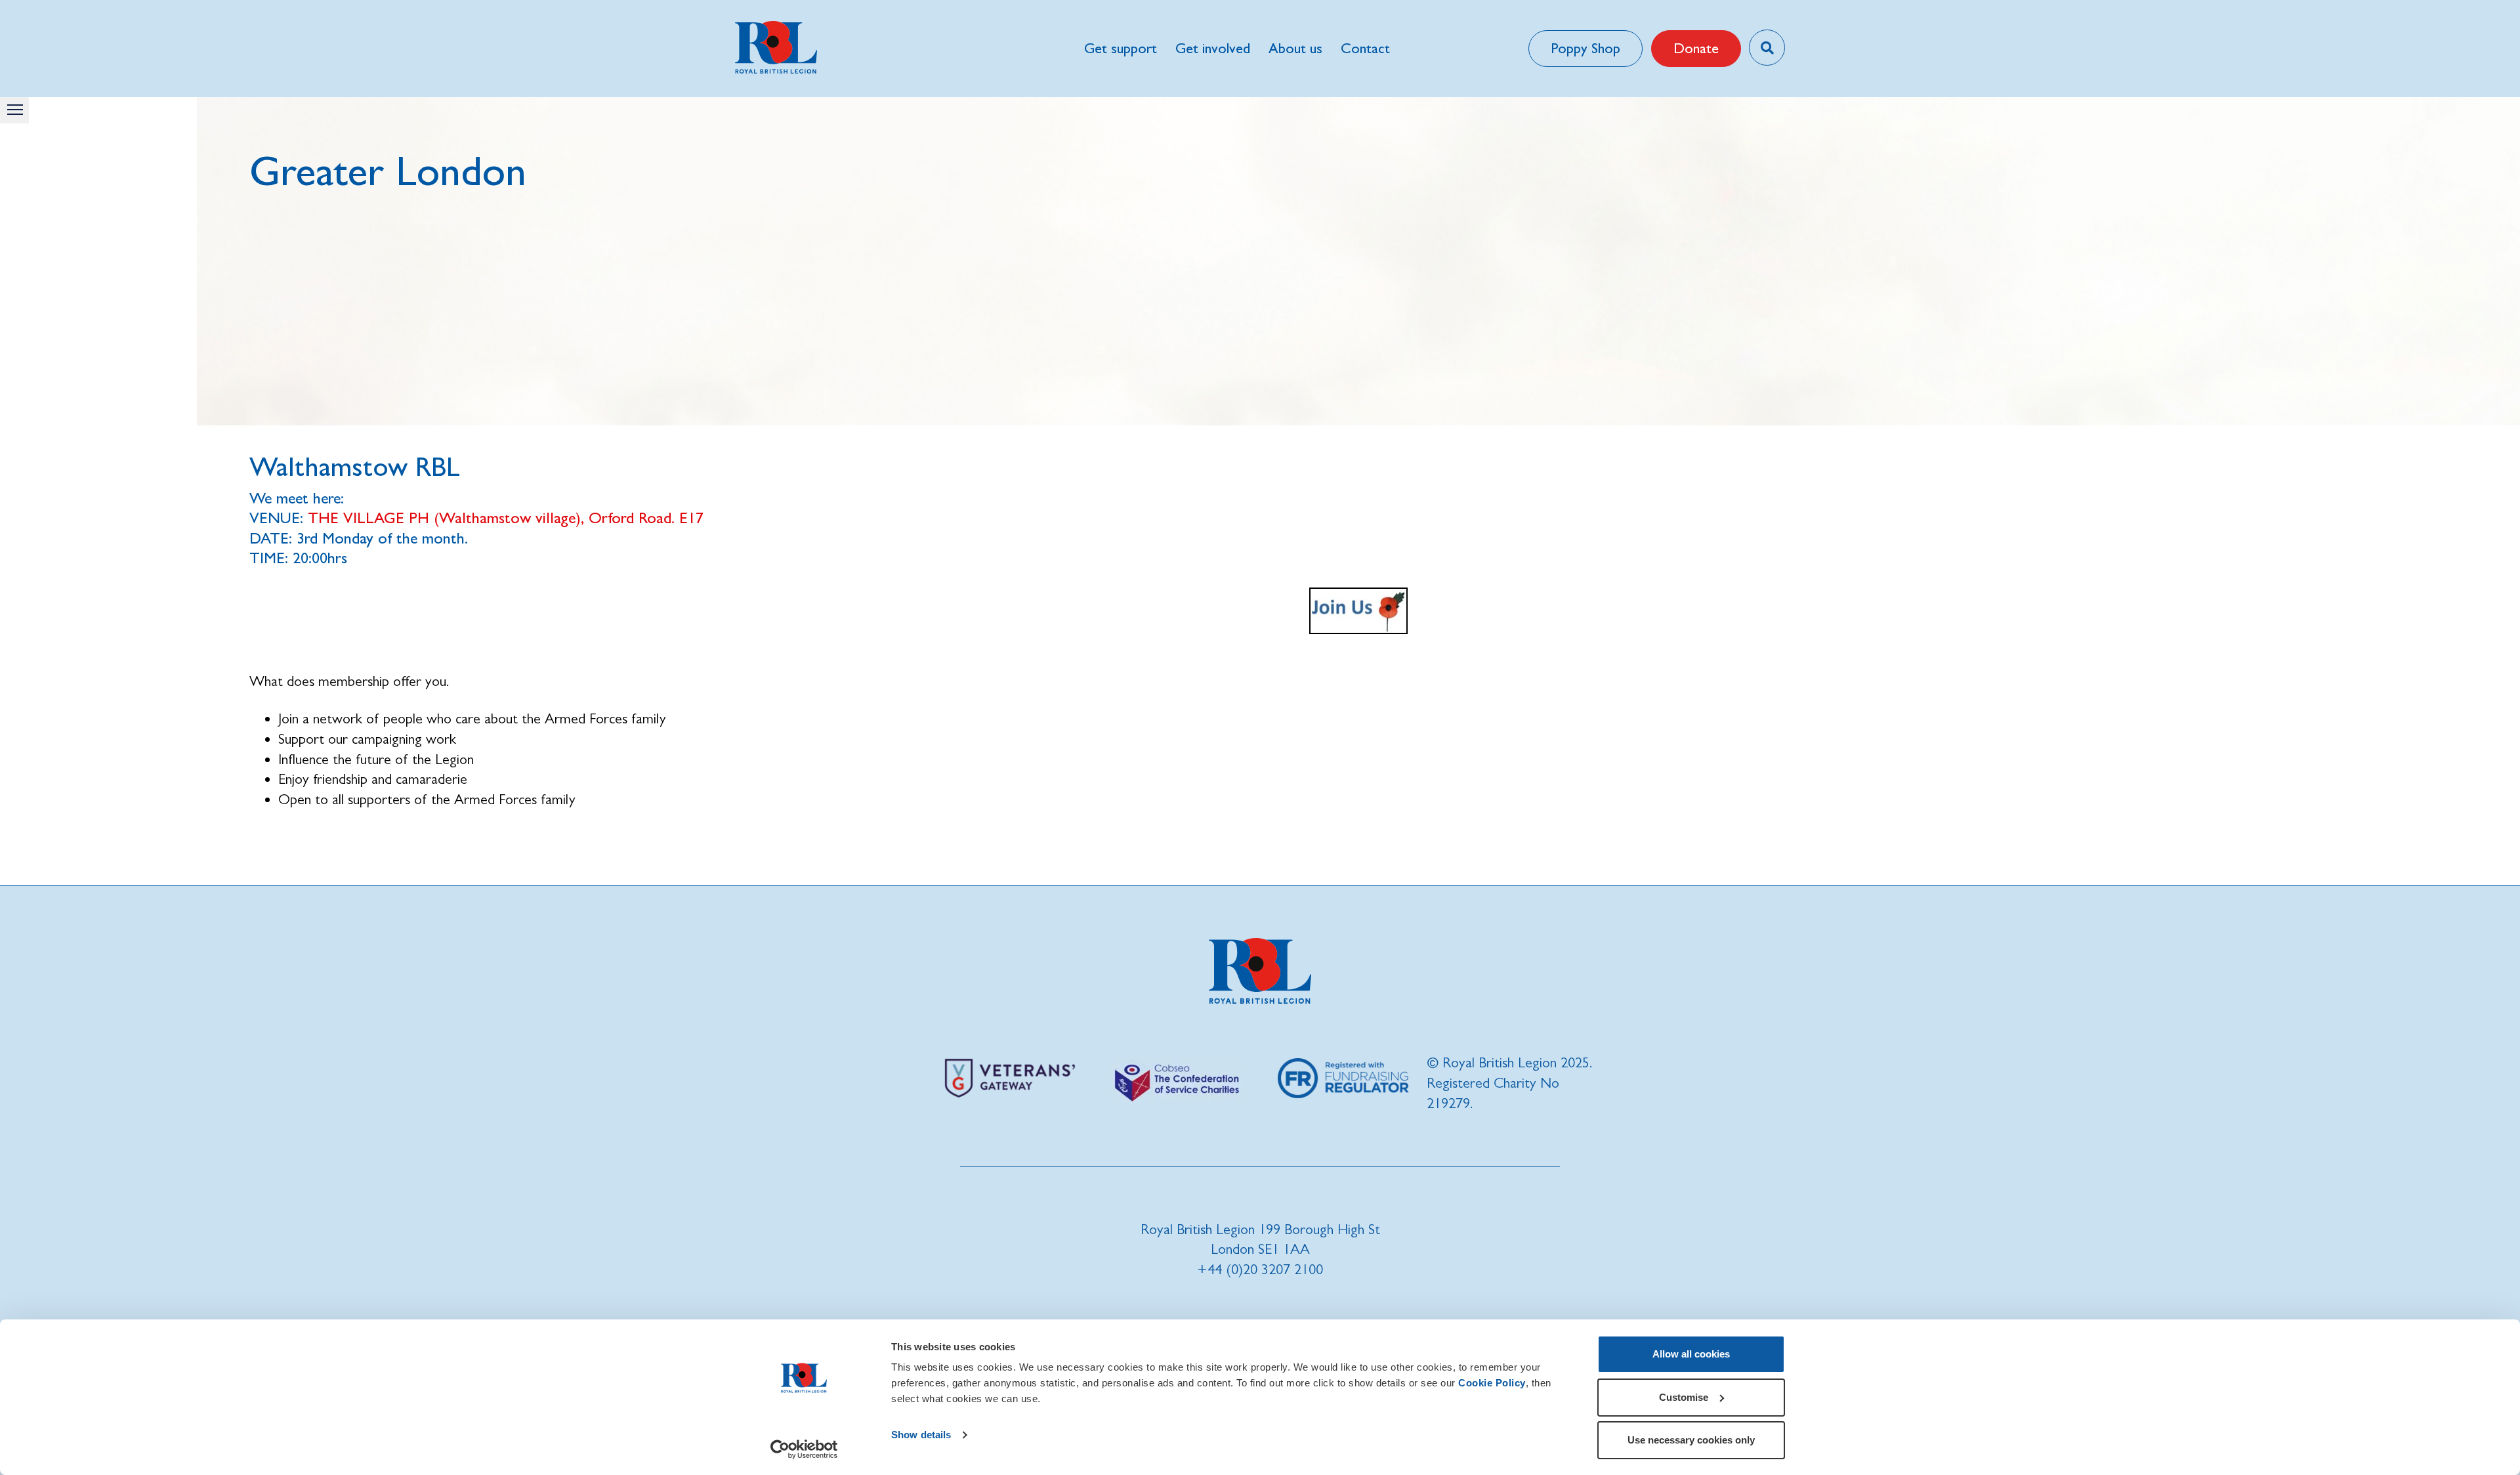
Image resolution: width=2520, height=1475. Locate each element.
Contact (1365, 48)
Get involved (1213, 48)
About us (1295, 48)
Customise (1684, 1397)
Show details (921, 1435)
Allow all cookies (1691, 1354)
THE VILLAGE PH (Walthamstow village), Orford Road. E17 (506, 518)
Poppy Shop (1585, 48)
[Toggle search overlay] (1767, 48)
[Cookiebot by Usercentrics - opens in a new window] (804, 1449)
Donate (1696, 48)
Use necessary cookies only (1691, 1440)
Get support (1121, 48)
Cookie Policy (1492, 1383)
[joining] (1358, 610)
